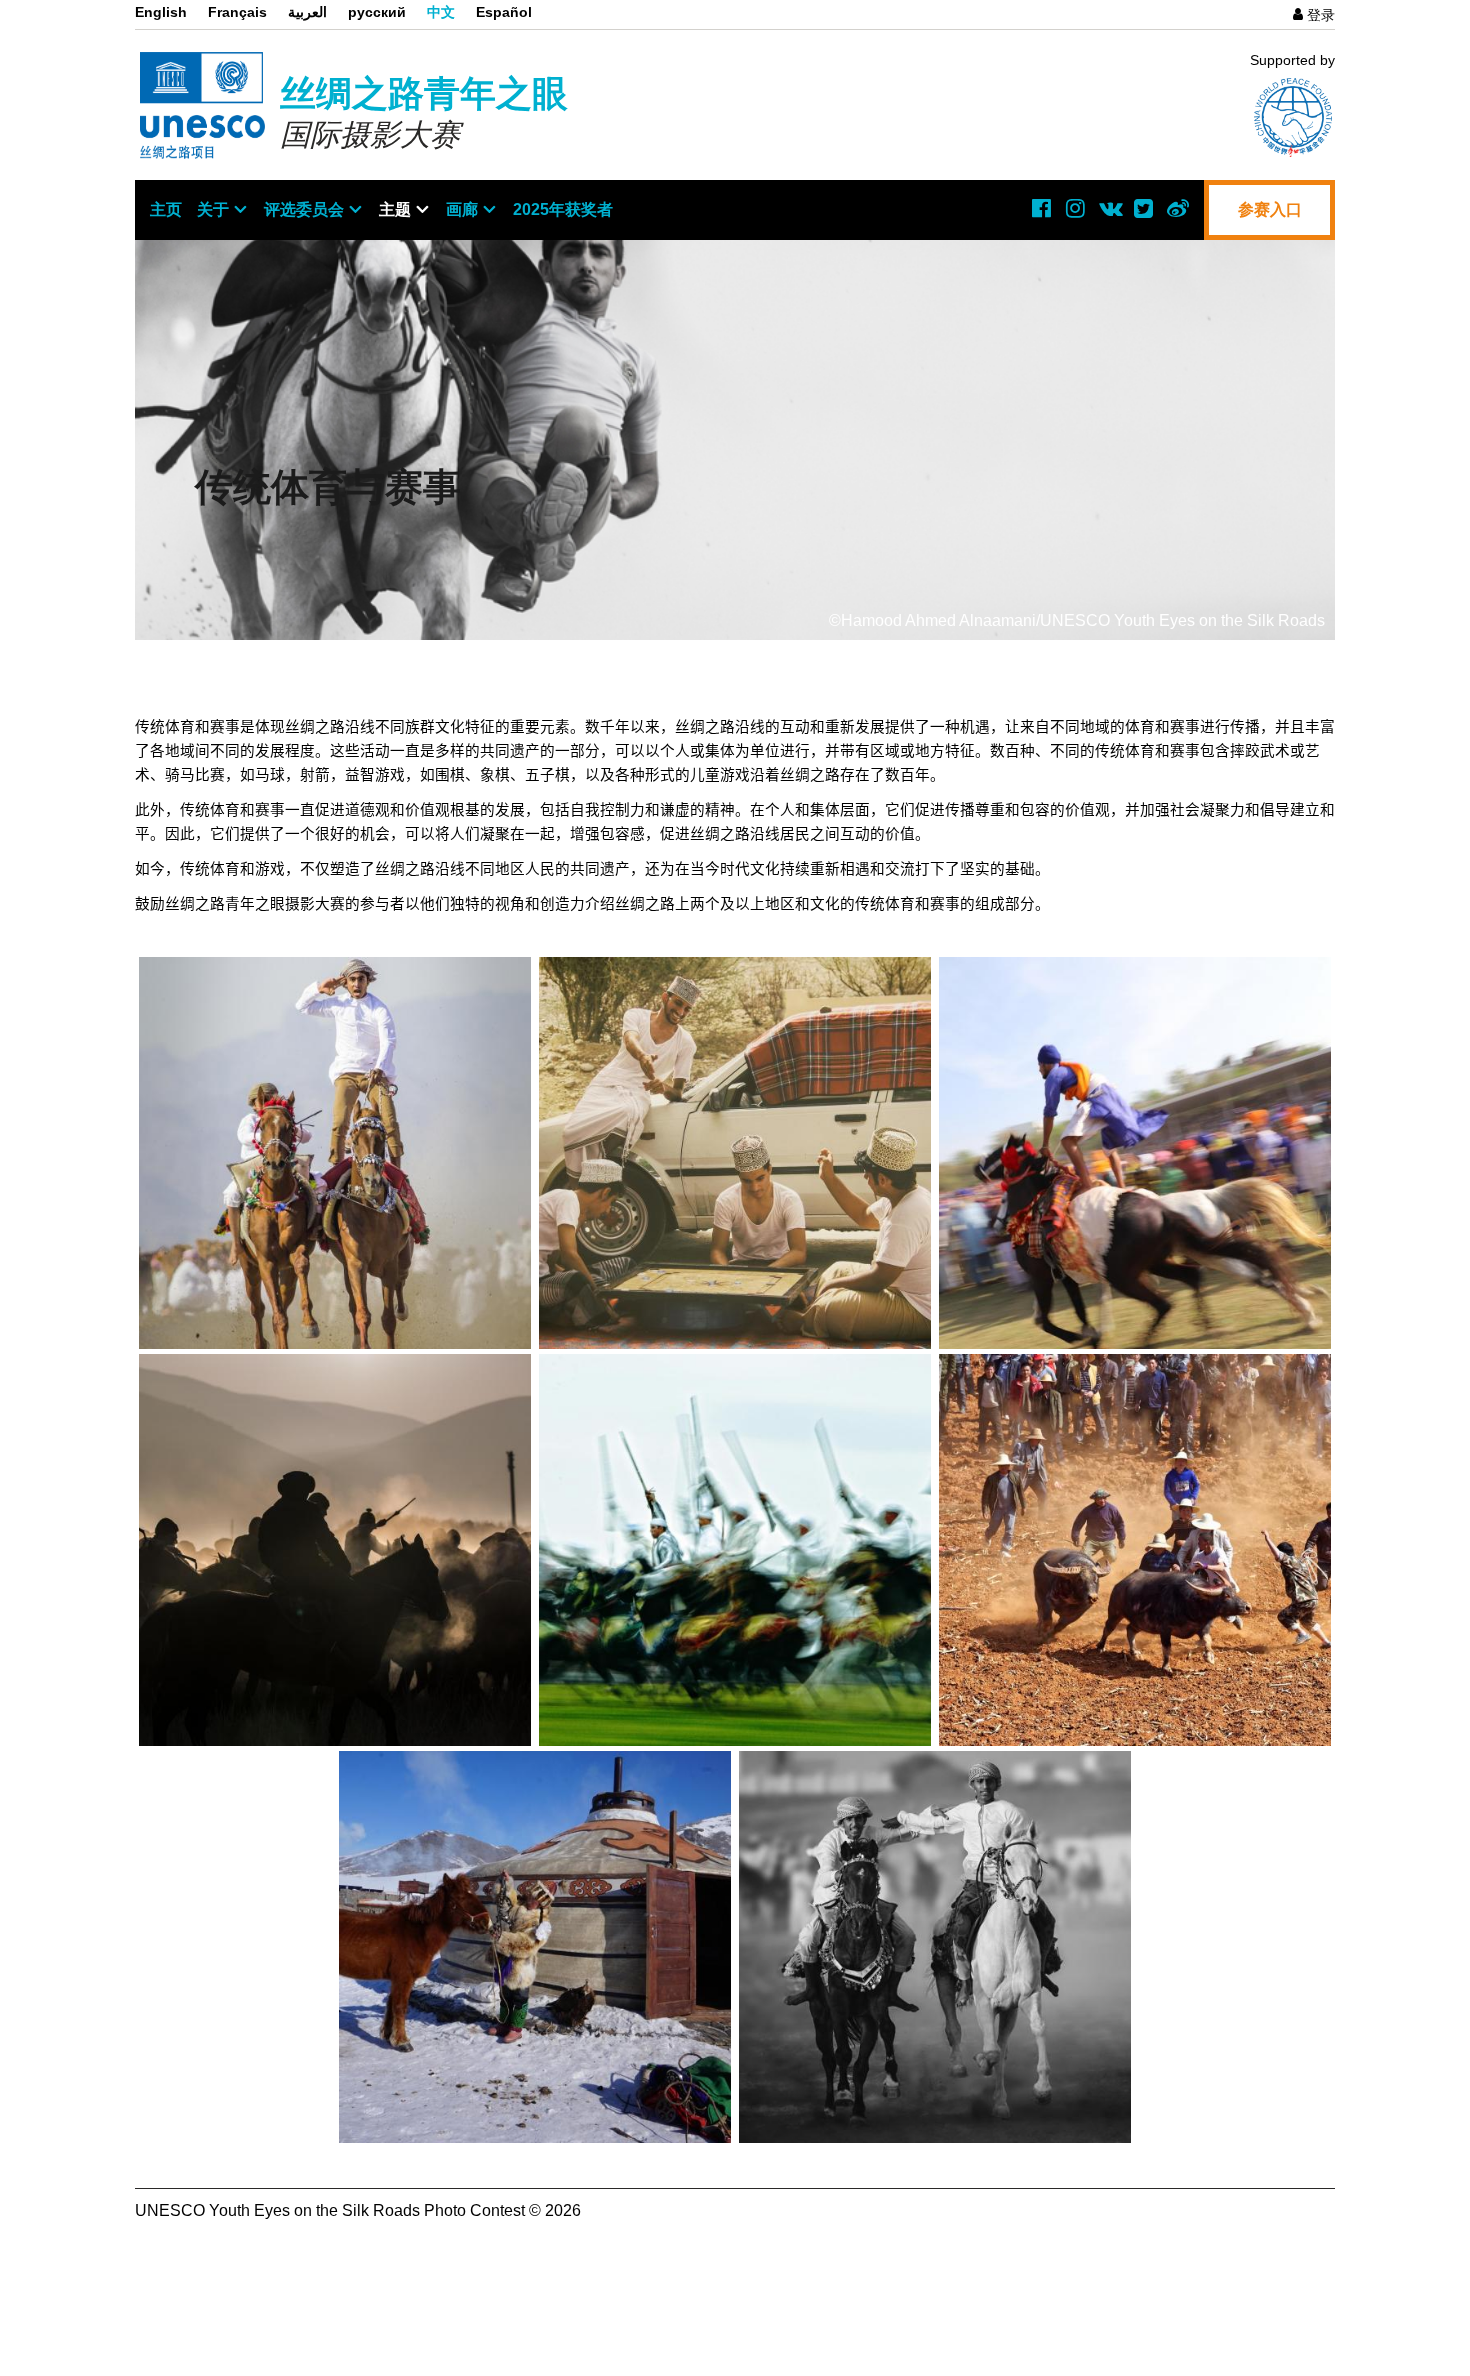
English (161, 12)
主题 (395, 209)
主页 (166, 209)
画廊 (462, 209)
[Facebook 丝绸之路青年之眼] (1041, 208)
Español (504, 12)
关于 (213, 209)
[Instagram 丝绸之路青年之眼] (1075, 208)
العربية (307, 12)
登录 (1321, 15)
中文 (441, 12)
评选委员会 (304, 209)
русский (377, 12)
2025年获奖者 (563, 209)
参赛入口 (1270, 209)
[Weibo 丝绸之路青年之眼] (1177, 208)
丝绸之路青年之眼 (424, 93)
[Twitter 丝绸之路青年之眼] (1143, 208)
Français (237, 12)
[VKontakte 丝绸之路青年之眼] (1109, 208)
